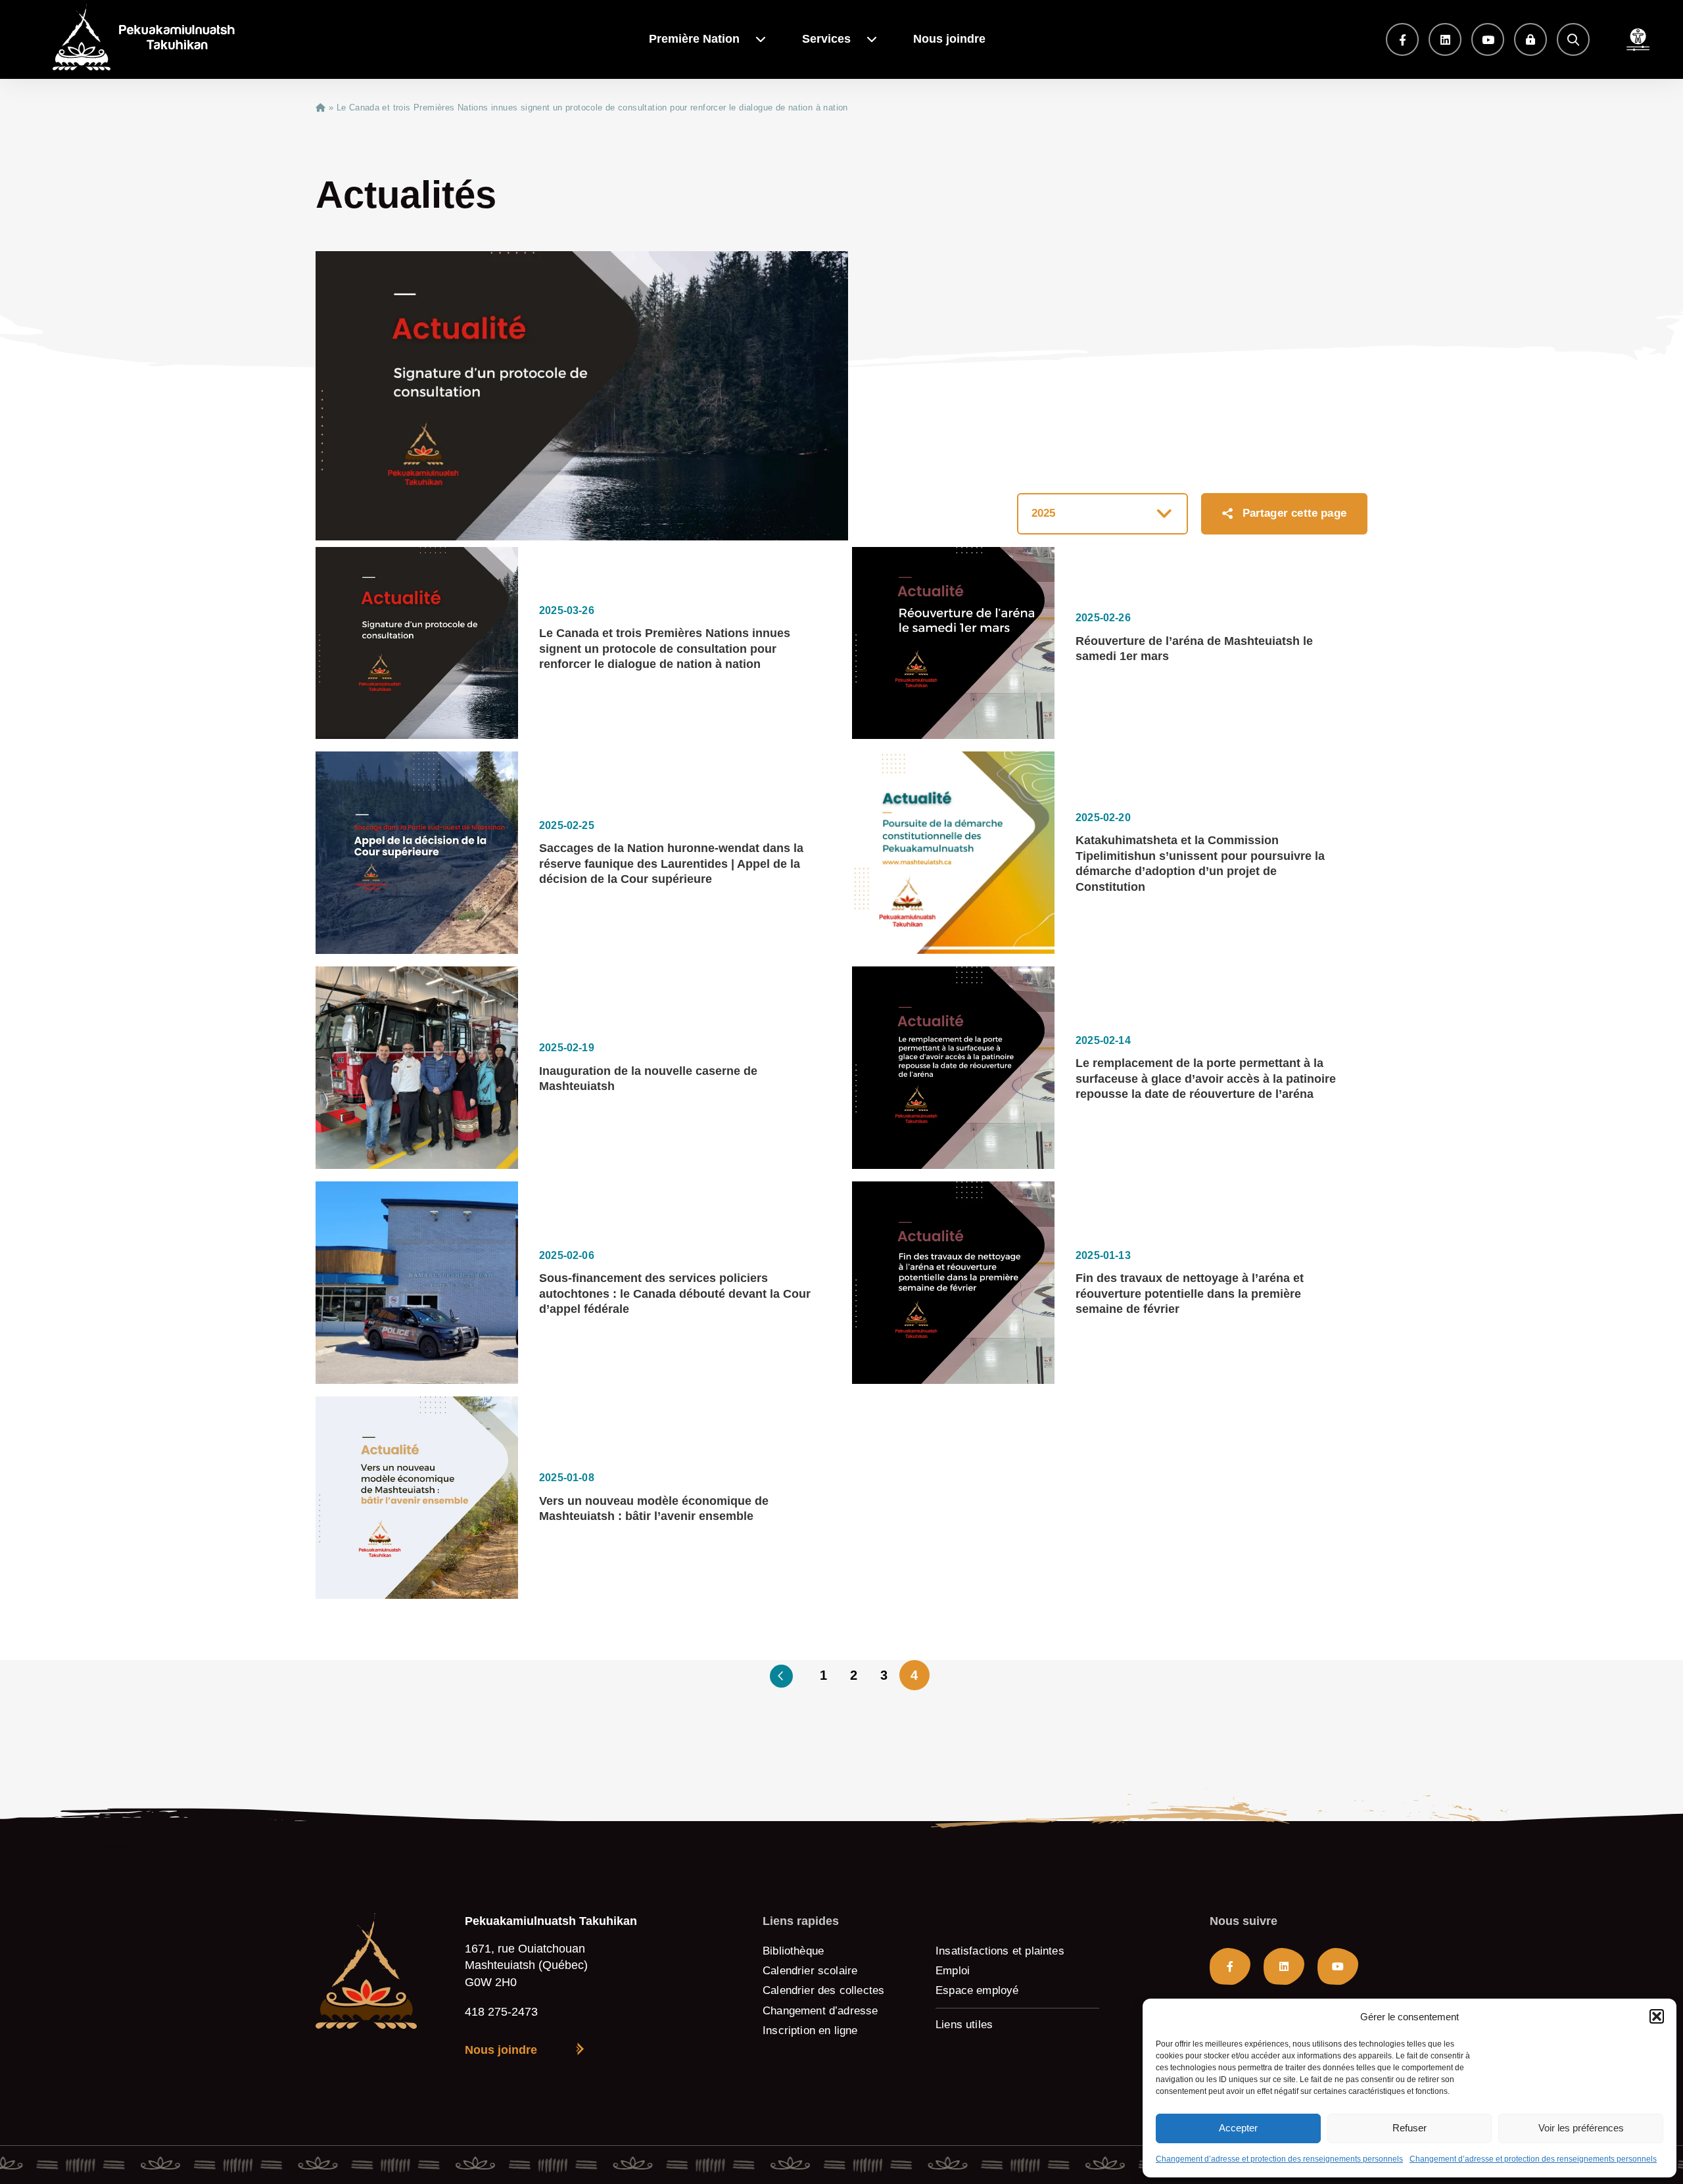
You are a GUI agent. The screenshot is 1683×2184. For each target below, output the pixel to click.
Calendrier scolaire (810, 1971)
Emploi (953, 1971)
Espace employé (977, 1990)
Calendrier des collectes (823, 1990)
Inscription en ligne (810, 2030)
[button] (1657, 2016)
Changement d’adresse (820, 2011)
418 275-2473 (501, 2011)
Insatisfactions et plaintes (1000, 1951)
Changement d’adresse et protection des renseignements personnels (1279, 2159)
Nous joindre (949, 39)
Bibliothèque (793, 1951)
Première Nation (694, 39)
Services (826, 39)
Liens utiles (964, 2025)
